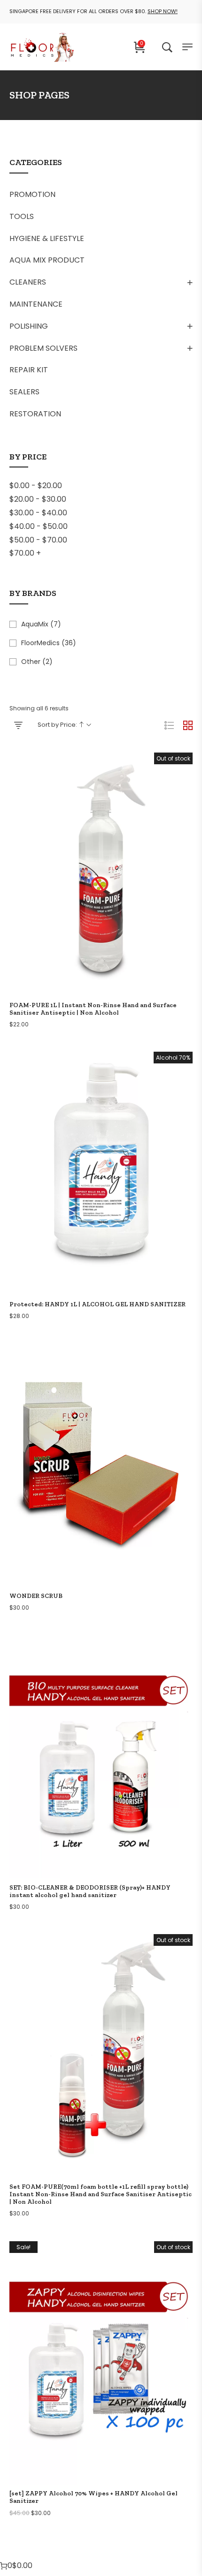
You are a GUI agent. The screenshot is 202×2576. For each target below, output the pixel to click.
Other (31, 662)
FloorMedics (40, 643)
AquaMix (35, 624)
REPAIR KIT (29, 370)
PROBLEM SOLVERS (43, 348)
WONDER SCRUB (36, 1596)
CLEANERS (28, 282)
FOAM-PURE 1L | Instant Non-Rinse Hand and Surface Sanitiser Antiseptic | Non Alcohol (93, 1009)
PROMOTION (32, 194)
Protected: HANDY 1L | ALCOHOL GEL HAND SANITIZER (97, 1304)
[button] (101, 1188)
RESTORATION (35, 414)
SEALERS (24, 392)
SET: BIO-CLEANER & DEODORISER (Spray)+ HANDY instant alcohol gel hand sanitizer (90, 1891)
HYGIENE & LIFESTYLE (47, 238)
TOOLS (22, 216)
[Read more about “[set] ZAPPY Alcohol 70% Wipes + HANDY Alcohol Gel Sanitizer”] (101, 2377)
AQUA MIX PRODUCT (47, 260)
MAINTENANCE (36, 304)
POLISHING (29, 326)
